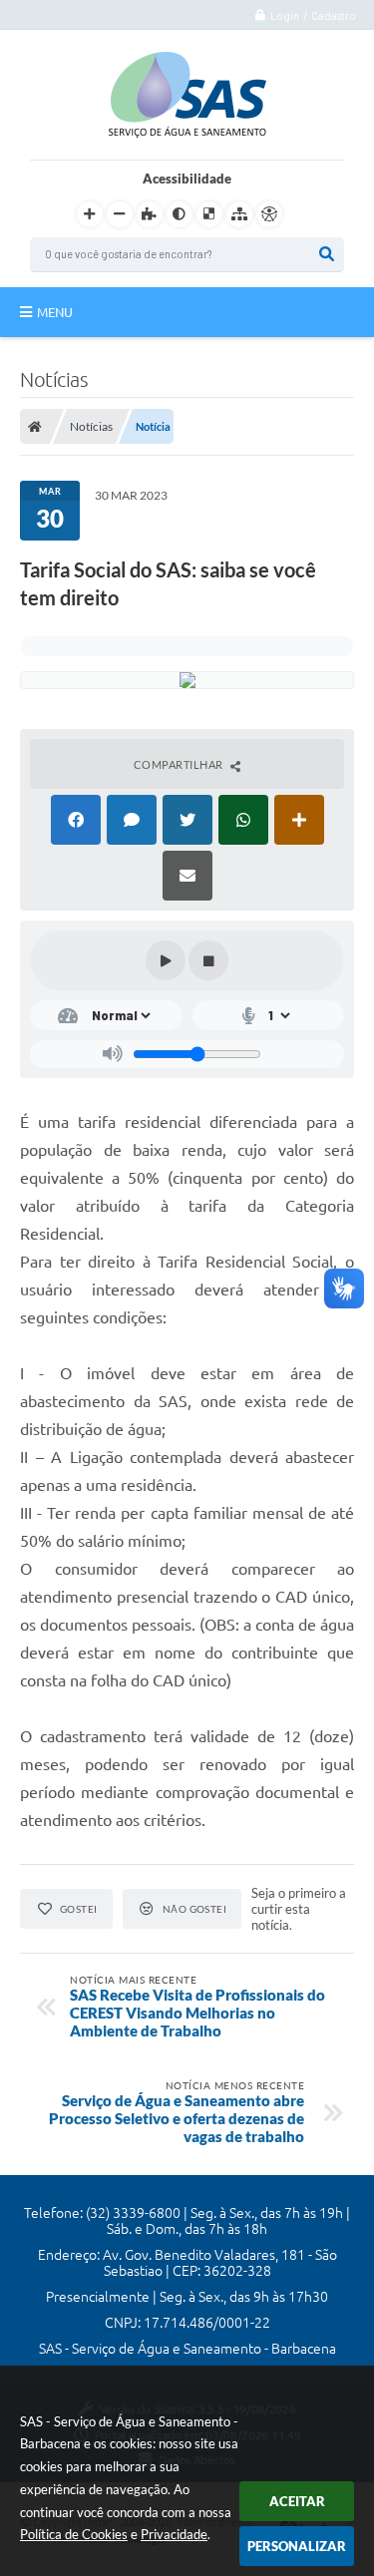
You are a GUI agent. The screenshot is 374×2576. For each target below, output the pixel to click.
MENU (55, 312)
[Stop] (208, 960)
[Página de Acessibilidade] (269, 214)
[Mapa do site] (239, 214)
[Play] (166, 960)
